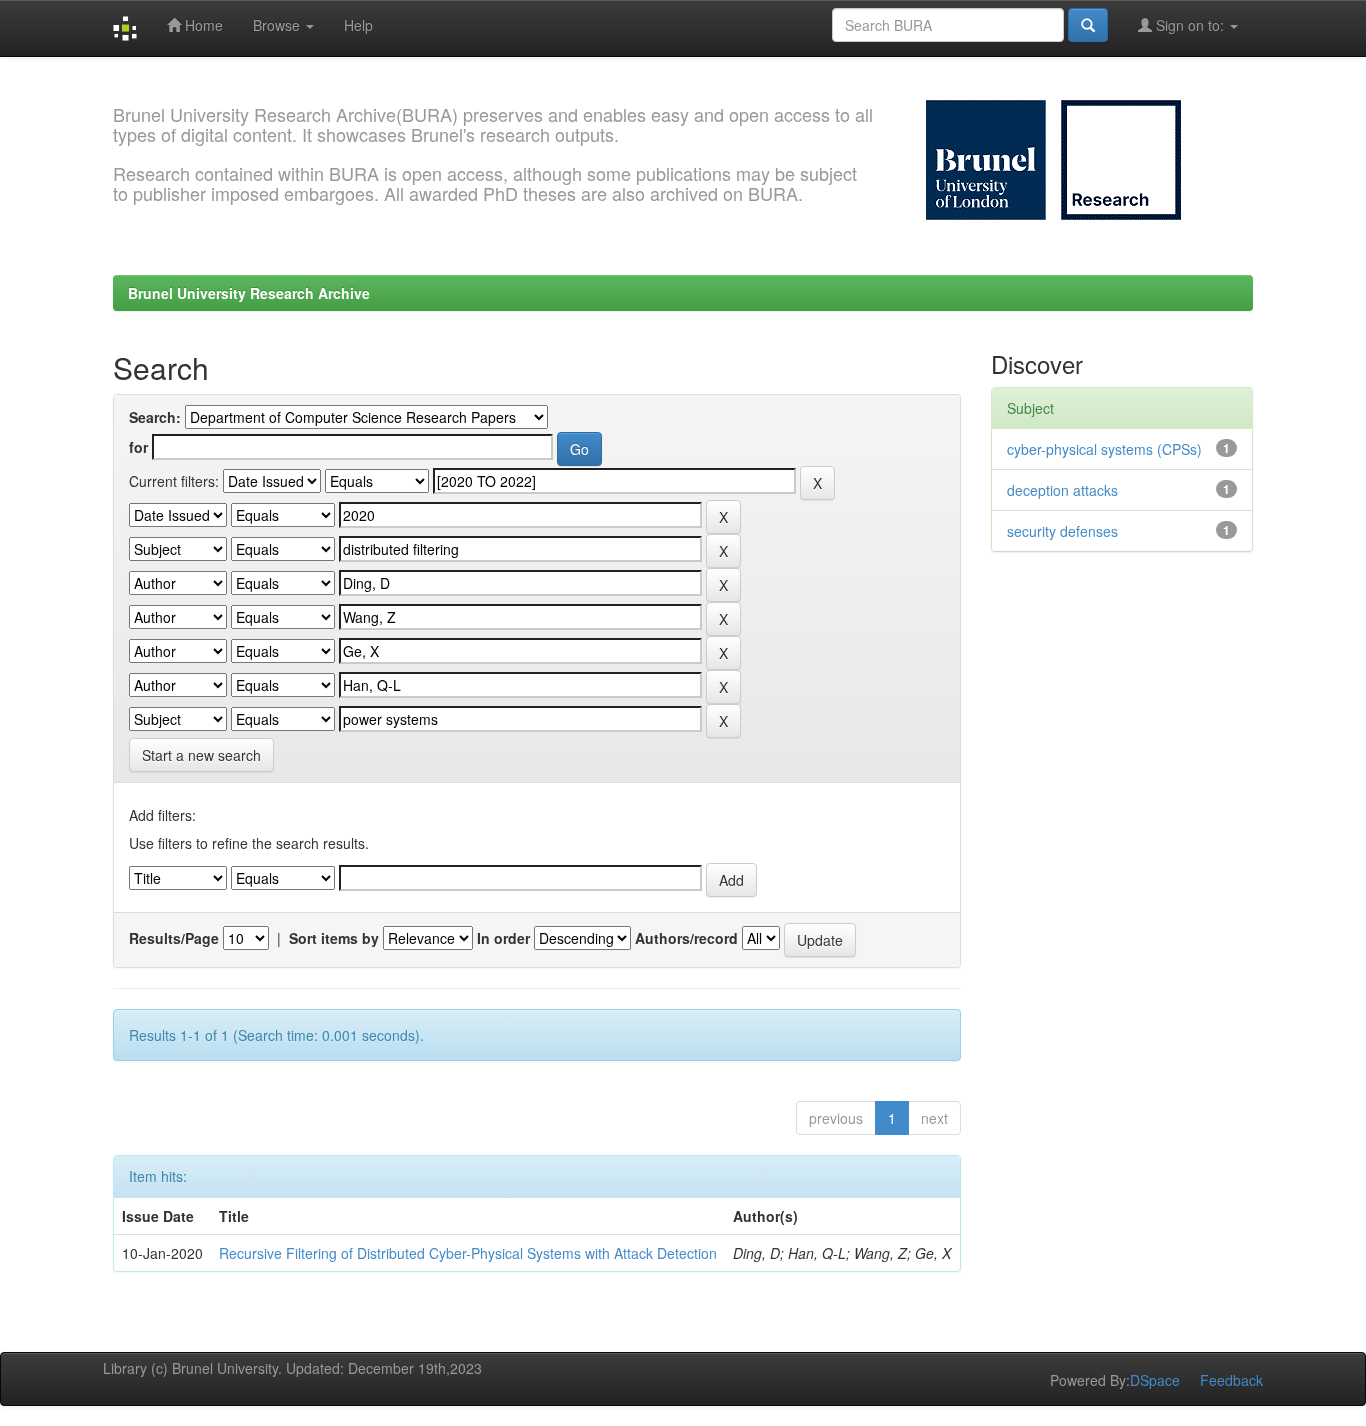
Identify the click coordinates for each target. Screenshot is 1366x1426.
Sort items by (334, 938)
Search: (155, 417)
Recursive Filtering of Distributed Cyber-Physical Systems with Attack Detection (468, 1253)
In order (503, 938)
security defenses (1062, 531)
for (138, 447)
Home (202, 25)
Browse (278, 25)
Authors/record (686, 938)
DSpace (1155, 1380)
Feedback (1231, 1380)
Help (358, 25)
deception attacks (1062, 490)
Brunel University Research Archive (249, 293)
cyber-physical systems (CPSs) (1104, 449)
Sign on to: (1190, 25)
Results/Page (174, 938)
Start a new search (201, 755)
